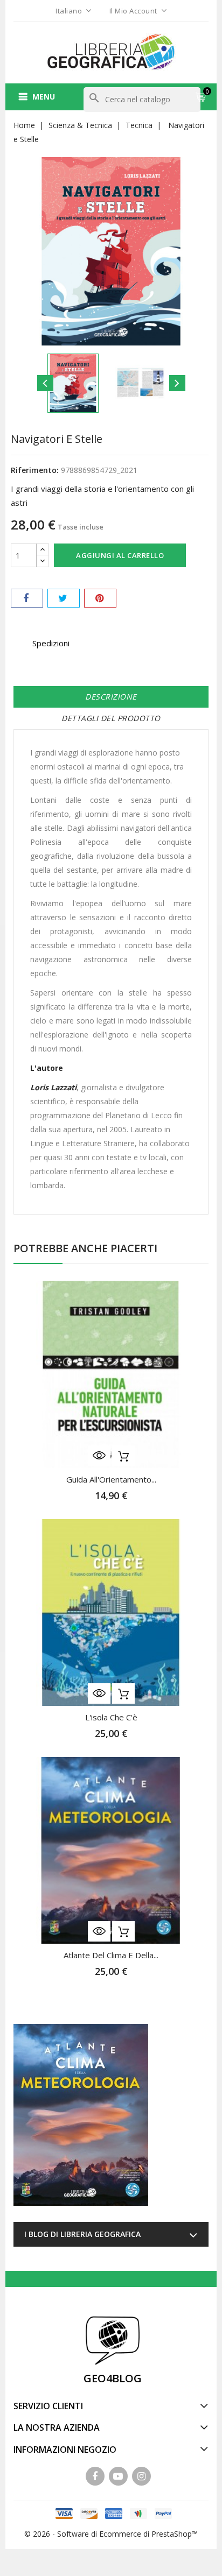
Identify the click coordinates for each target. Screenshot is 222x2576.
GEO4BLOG (113, 2378)
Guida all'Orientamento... (111, 1479)
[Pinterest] (100, 598)
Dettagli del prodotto (111, 718)
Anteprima (99, 1456)
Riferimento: (35, 470)
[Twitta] (64, 598)
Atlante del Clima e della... (111, 1955)
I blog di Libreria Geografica (82, 2234)
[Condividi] (27, 598)
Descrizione (111, 697)
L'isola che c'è (111, 1717)
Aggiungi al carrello (120, 555)
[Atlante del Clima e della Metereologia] (81, 2115)
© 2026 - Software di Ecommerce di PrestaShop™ (111, 2534)
